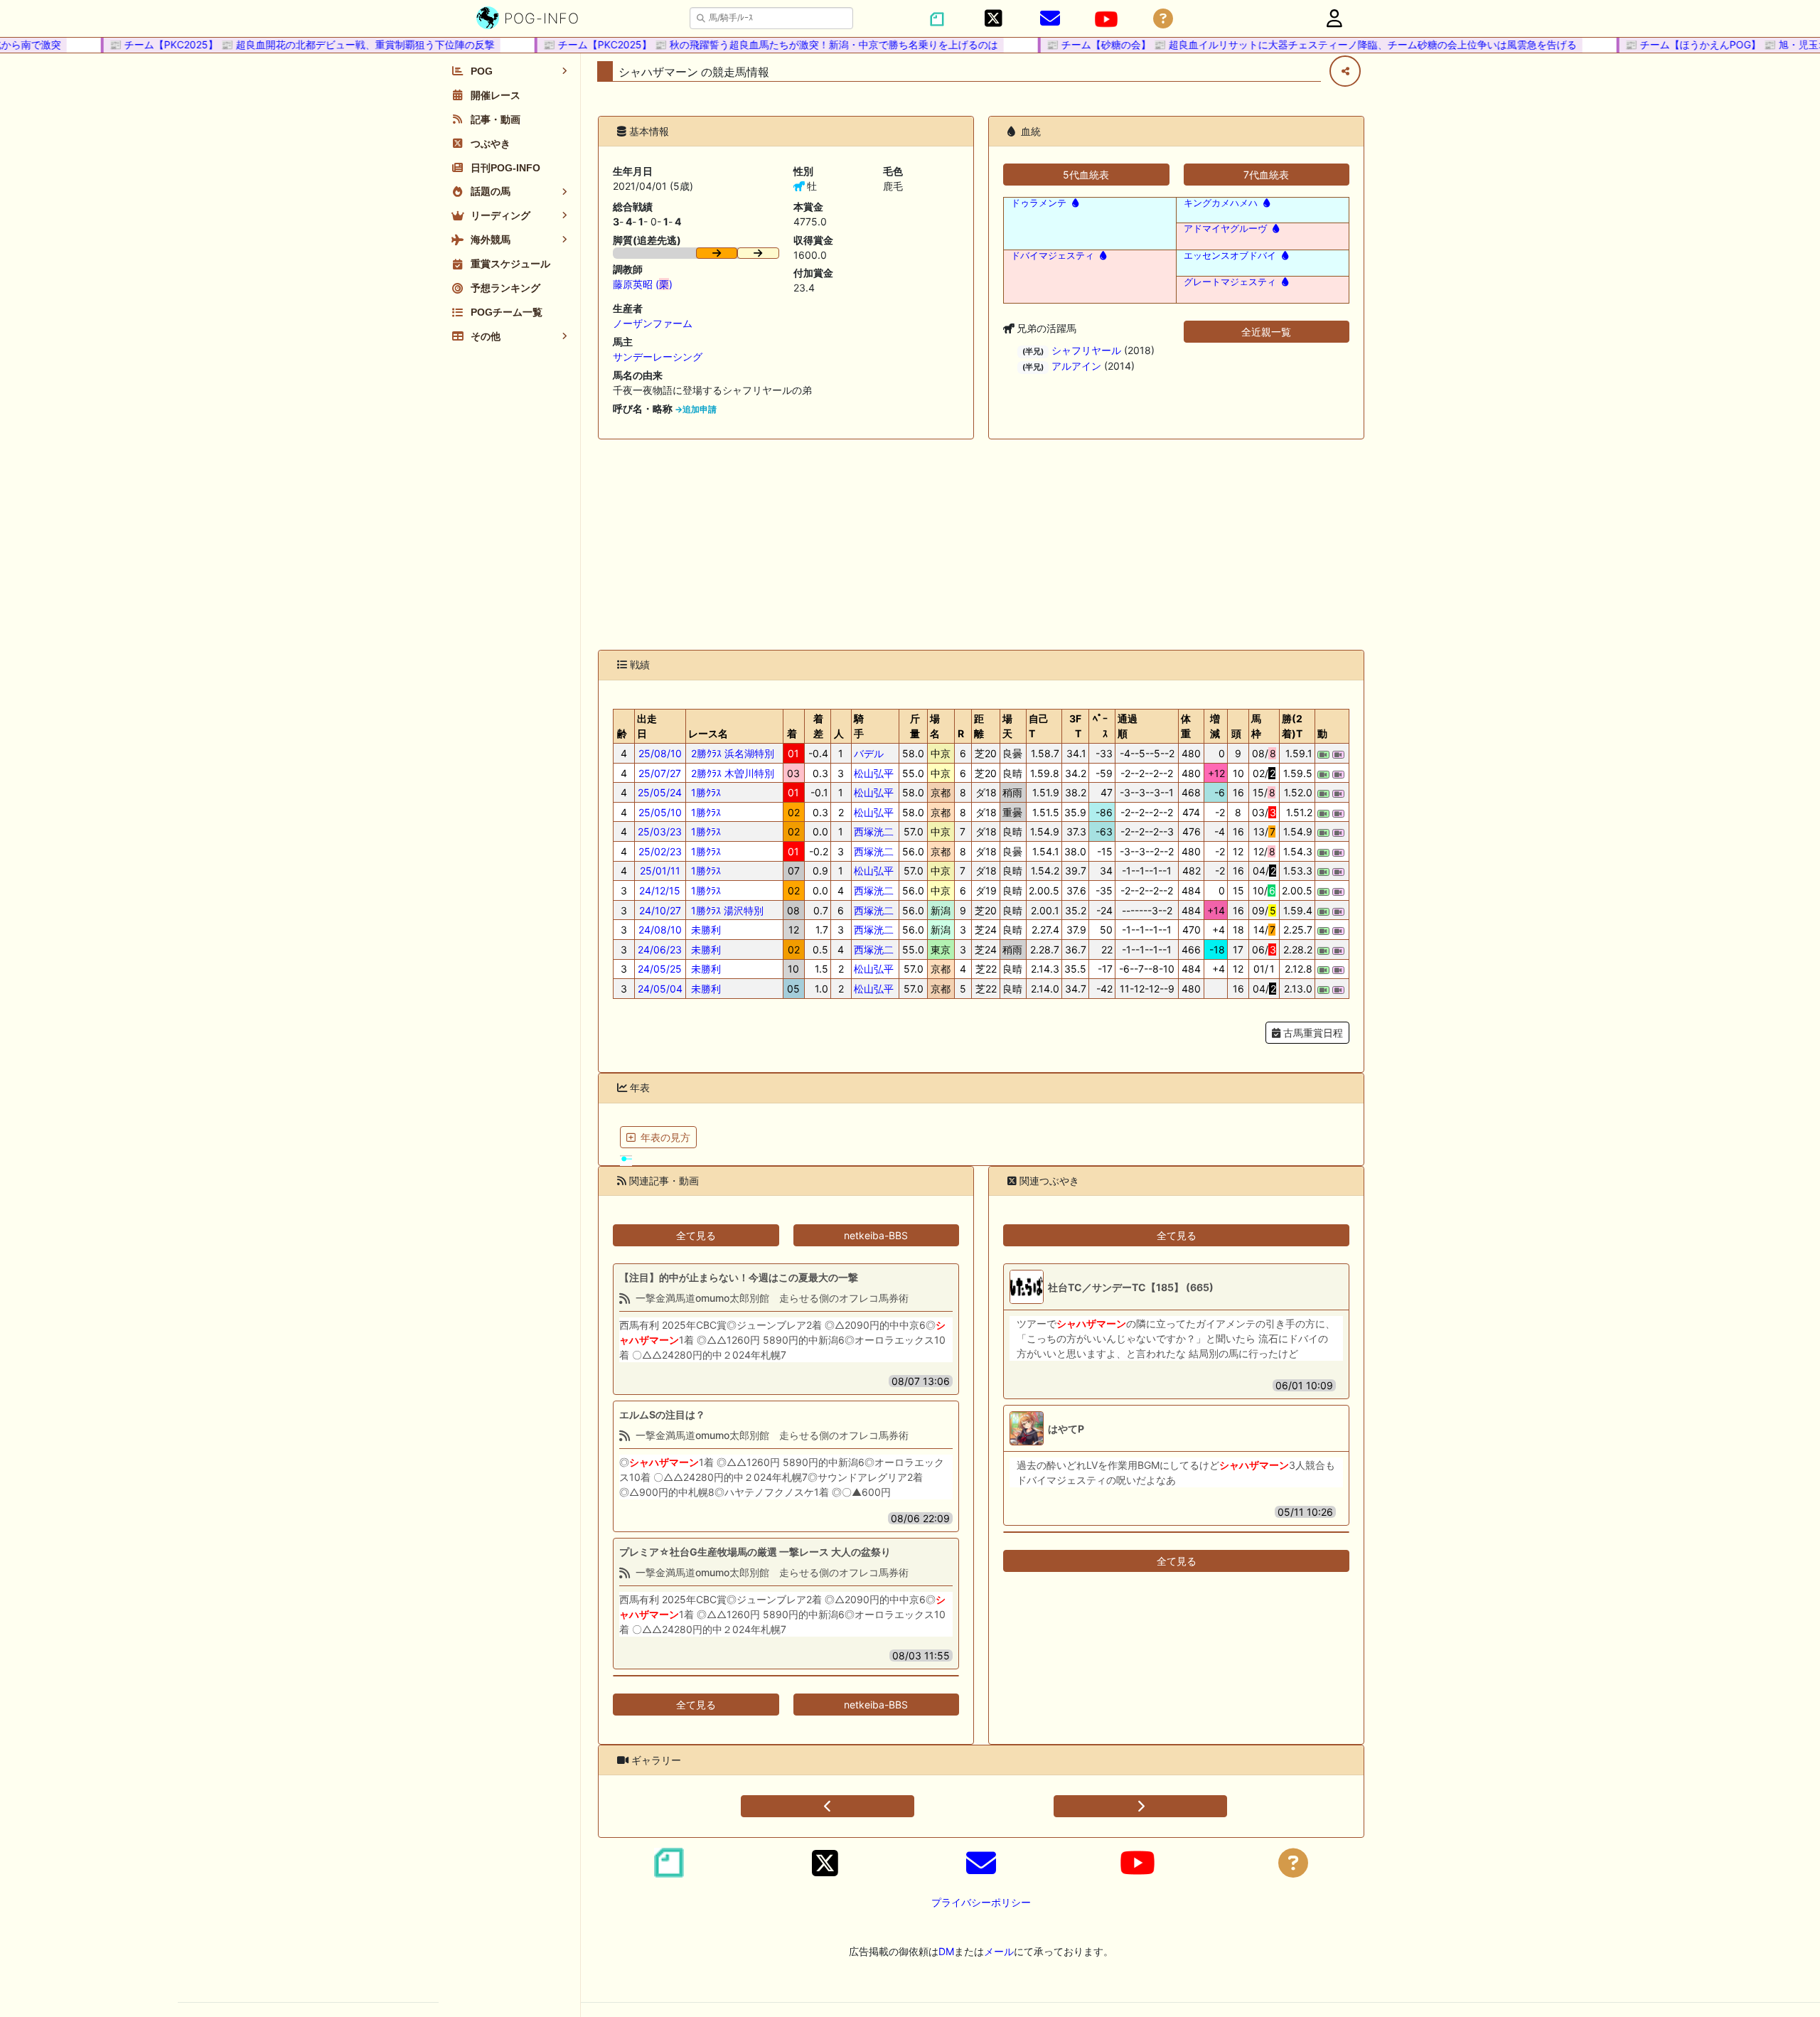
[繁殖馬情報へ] (1074, 203)
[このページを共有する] (1345, 71)
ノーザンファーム (653, 323)
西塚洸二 (874, 831)
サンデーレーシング (658, 357)
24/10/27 (660, 910)
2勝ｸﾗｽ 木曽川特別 (731, 773)
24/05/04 (660, 989)
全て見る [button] (696, 1235)
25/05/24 (660, 792)
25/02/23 (660, 851)
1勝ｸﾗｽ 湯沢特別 (726, 910)
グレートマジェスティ (1230, 282)
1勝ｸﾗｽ (705, 792)
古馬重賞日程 (1312, 1033)
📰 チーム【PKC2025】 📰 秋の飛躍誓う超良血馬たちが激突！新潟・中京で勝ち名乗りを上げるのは (748, 44)
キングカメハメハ (1221, 203)
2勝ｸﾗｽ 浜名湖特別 (731, 753)
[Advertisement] (981, 545)
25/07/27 (660, 773)
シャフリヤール (1086, 350)
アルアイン (1076, 366)
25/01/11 (660, 871)
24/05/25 (660, 969)
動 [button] (1322, 733)
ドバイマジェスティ (1053, 256)
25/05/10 (660, 812)
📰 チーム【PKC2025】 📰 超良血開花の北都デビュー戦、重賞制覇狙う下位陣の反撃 (279, 44)
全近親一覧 (1266, 332)
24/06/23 (660, 949)
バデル (869, 753)
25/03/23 (660, 831)
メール (999, 1951)
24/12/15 (660, 890)
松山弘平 (874, 773)
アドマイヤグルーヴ (1225, 229)
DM (946, 1951)
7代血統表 (1266, 175)
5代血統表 (1086, 175)
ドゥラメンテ (1039, 203)
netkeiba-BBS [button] (876, 1235)
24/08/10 (660, 930)
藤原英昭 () (643, 284)
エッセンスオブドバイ (1230, 256)
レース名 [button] (708, 733)
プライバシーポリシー (981, 1902)
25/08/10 (660, 753)
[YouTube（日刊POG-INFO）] (1106, 19)
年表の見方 (665, 1137)
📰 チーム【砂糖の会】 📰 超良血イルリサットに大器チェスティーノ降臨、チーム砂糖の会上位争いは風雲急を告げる (1289, 44)
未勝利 (705, 930)
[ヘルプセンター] (1163, 19)
